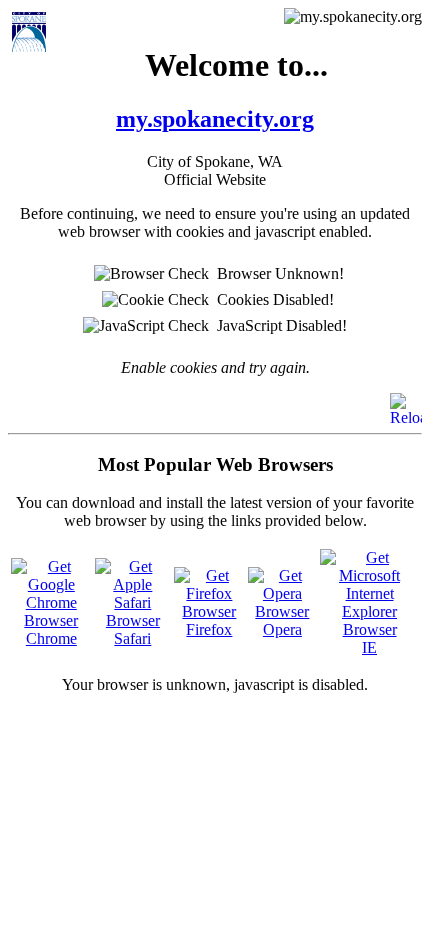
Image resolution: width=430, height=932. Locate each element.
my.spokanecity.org (215, 119)
